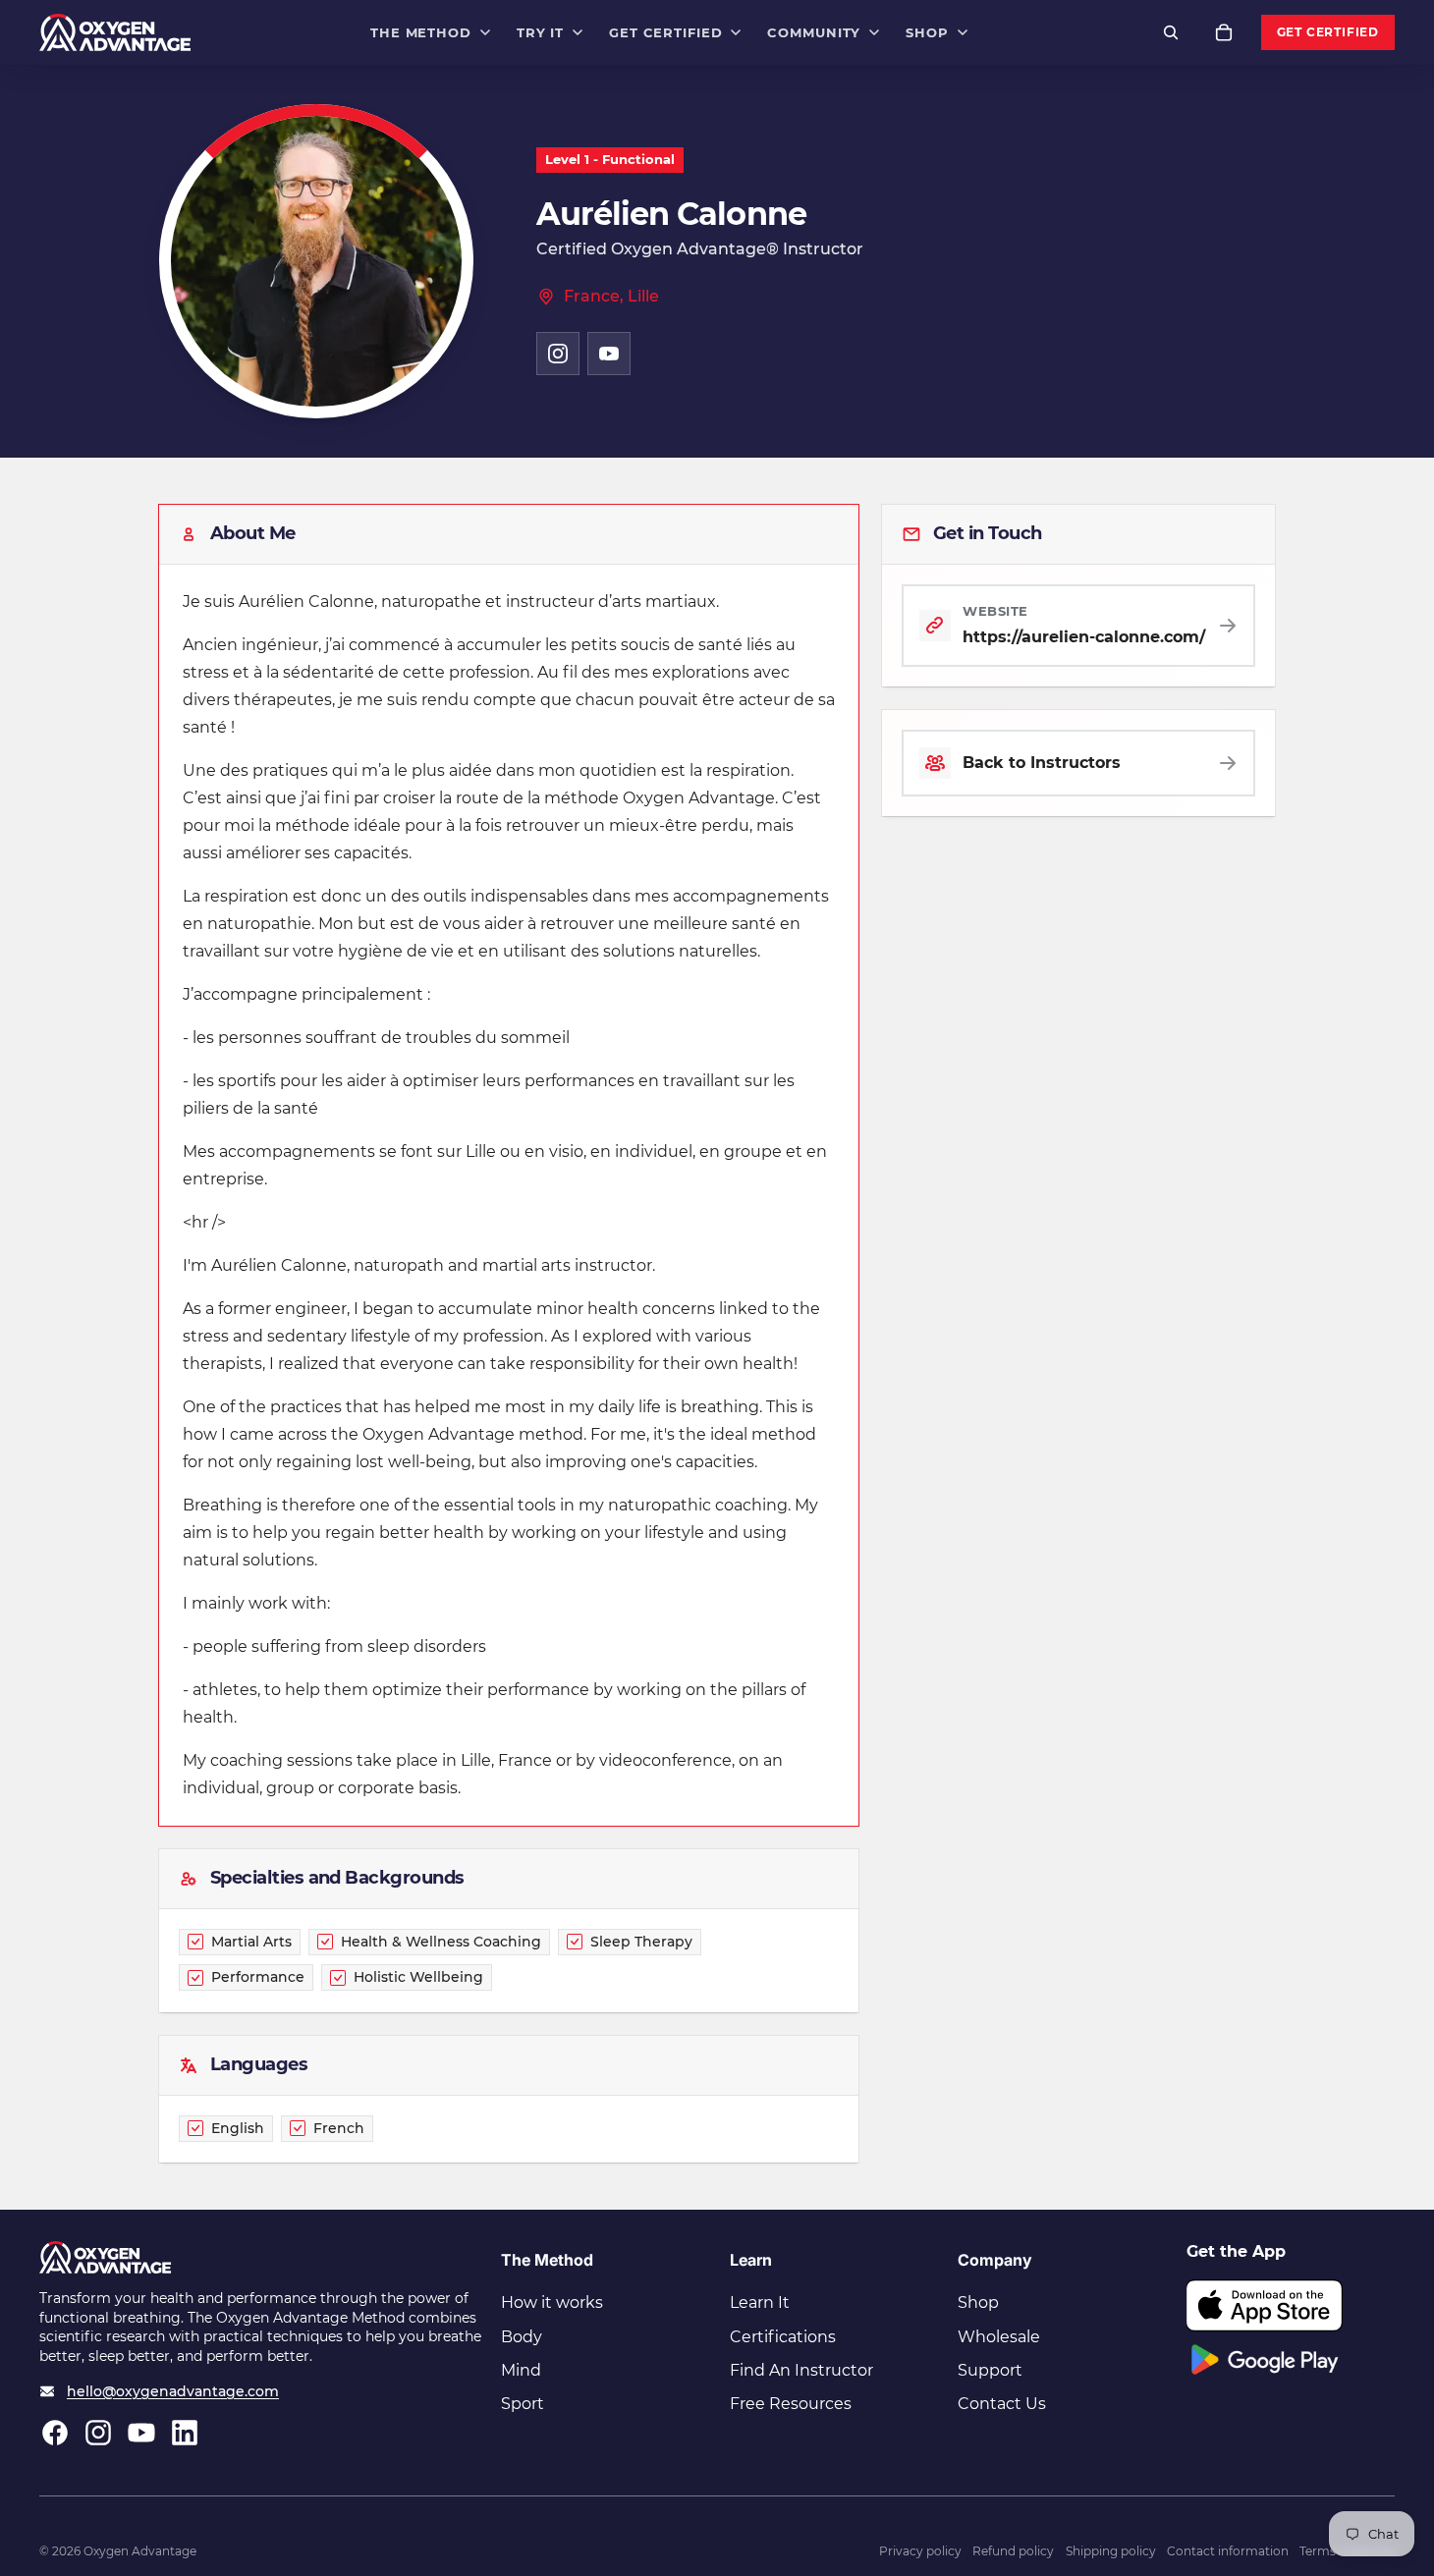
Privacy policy (920, 2551)
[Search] (1171, 32)
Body (522, 2337)
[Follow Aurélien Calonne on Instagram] (558, 354)
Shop (978, 2302)
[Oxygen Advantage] (115, 32)
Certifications (783, 2337)
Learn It (760, 2302)
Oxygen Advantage (140, 2551)
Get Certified (1328, 32)
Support (990, 2370)
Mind (521, 2370)
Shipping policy (1111, 2551)
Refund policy (1013, 2551)
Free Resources (791, 2404)
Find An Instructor (801, 2370)
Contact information (1228, 2551)
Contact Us (1002, 2404)
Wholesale (999, 2337)
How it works (552, 2302)
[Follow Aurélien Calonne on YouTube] (609, 354)
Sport (523, 2404)
